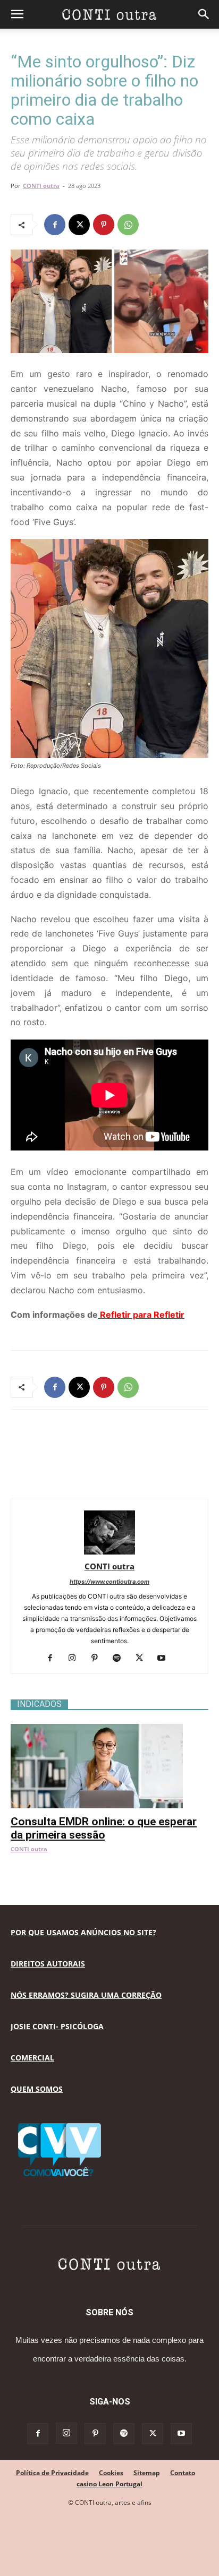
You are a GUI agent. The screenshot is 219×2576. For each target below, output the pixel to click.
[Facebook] (55, 225)
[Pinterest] (104, 225)
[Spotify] (121, 1659)
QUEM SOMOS (37, 2089)
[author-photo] (109, 1552)
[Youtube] (166, 1659)
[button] (17, 14)
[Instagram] (76, 1659)
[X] (79, 225)
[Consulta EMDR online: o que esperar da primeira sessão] (109, 1729)
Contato (183, 2473)
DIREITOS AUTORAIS (48, 1964)
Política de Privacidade (52, 2473)
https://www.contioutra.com (109, 1582)
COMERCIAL (32, 2058)
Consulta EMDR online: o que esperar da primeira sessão (104, 1828)
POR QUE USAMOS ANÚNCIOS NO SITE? (83, 1932)
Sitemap (147, 2473)
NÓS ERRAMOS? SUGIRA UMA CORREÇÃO (86, 1995)
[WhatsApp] (128, 225)
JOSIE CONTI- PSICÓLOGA (57, 2026)
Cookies (111, 2473)
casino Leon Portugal (109, 2484)
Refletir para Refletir (141, 1315)
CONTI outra (41, 186)
